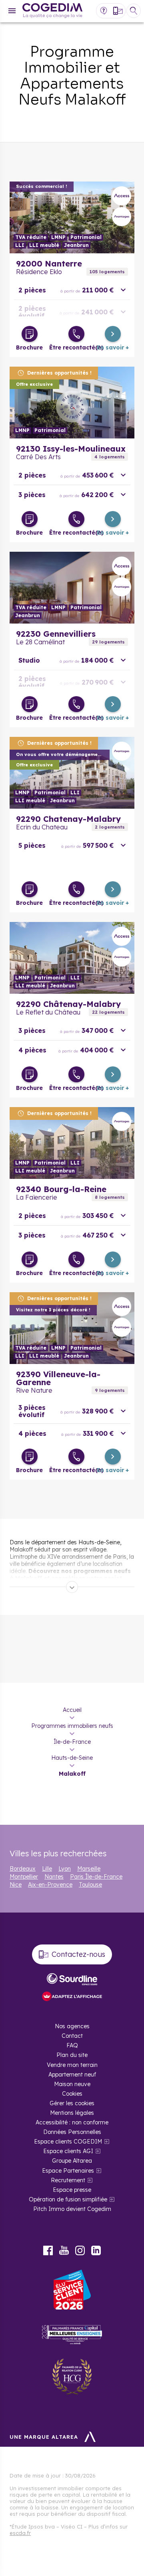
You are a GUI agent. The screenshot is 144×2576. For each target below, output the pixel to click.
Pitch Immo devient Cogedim (72, 2209)
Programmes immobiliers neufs (72, 1726)
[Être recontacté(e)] (76, 334)
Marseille (89, 1869)
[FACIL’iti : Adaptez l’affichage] (72, 1997)
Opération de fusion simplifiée (68, 2199)
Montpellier (24, 1877)
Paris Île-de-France (96, 1877)
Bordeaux (23, 1869)
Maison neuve (72, 2084)
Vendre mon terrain (72, 2065)
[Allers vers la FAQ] (104, 11)
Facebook (48, 2250)
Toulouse (90, 1885)
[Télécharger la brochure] (30, 334)
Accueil (72, 1710)
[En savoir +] (113, 334)
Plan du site (72, 2055)
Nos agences (72, 2026)
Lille (47, 1869)
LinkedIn (96, 2250)
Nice (16, 1885)
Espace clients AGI (68, 2151)
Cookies (72, 2094)
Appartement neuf (72, 2075)
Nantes (54, 1877)
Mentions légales (72, 2113)
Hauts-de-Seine (72, 1758)
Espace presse (72, 2190)
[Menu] (12, 11)
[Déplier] (72, 1587)
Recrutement (68, 2180)
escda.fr (20, 2533)
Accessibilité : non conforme (72, 2122)
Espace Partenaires (68, 2171)
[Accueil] (52, 11)
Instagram (80, 2250)
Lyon (65, 1869)
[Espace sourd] (72, 1979)
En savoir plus (72, 217)
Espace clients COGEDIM (68, 2142)
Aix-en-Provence (50, 1885)
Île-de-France (72, 1742)
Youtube (64, 2250)
